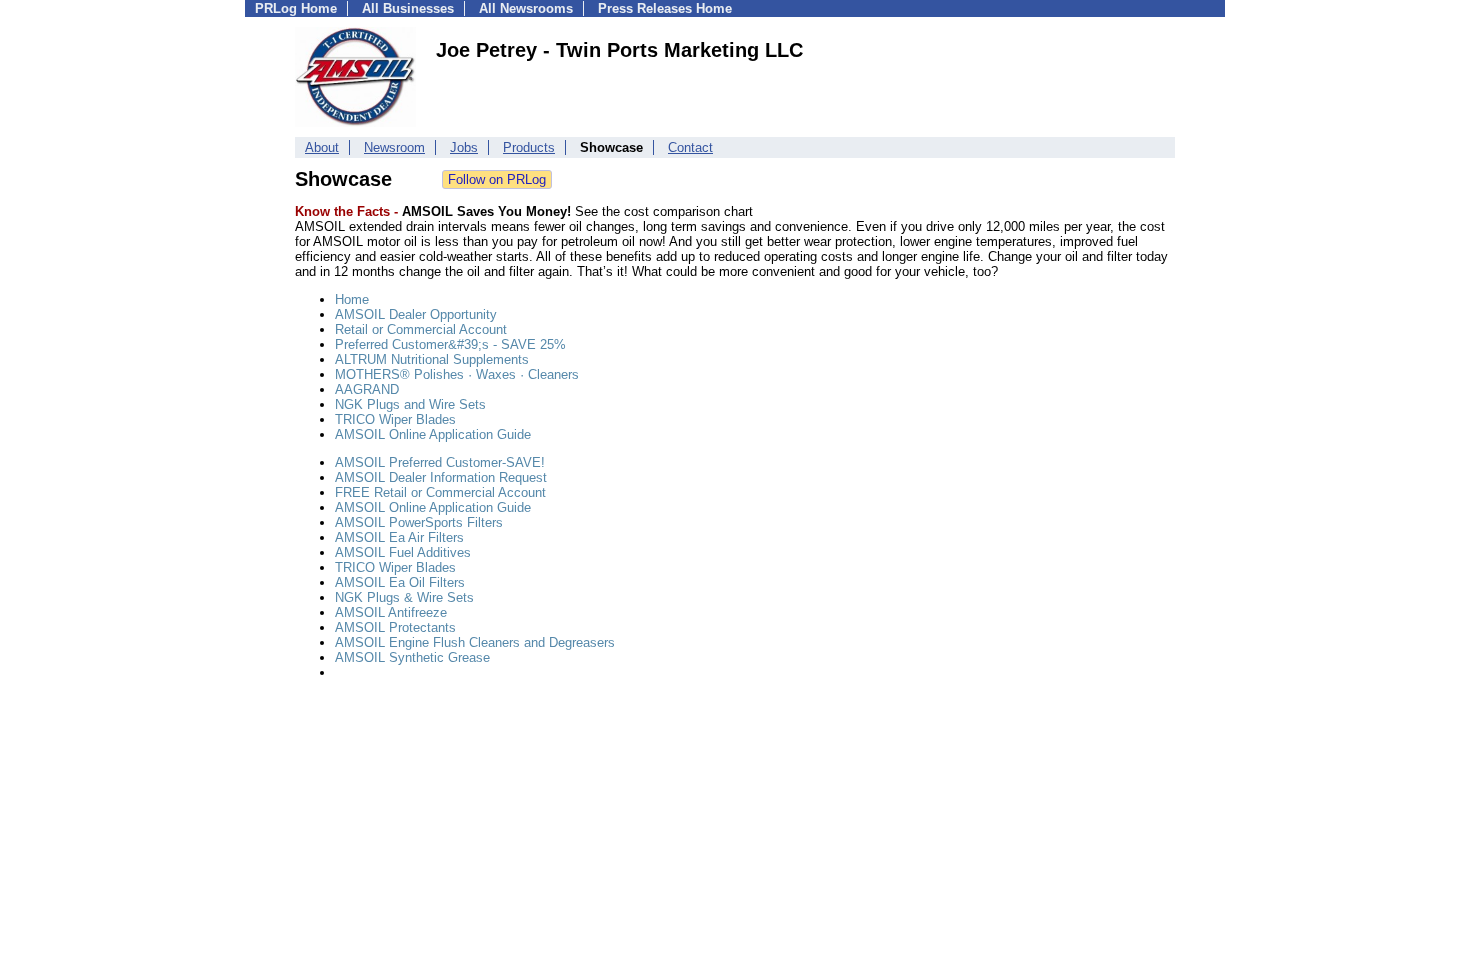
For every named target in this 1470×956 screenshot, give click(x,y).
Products (529, 147)
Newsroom (394, 147)
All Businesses (408, 8)
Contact (690, 147)
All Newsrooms (526, 8)
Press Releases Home (665, 8)
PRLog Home (296, 8)
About (322, 147)
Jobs (464, 147)
